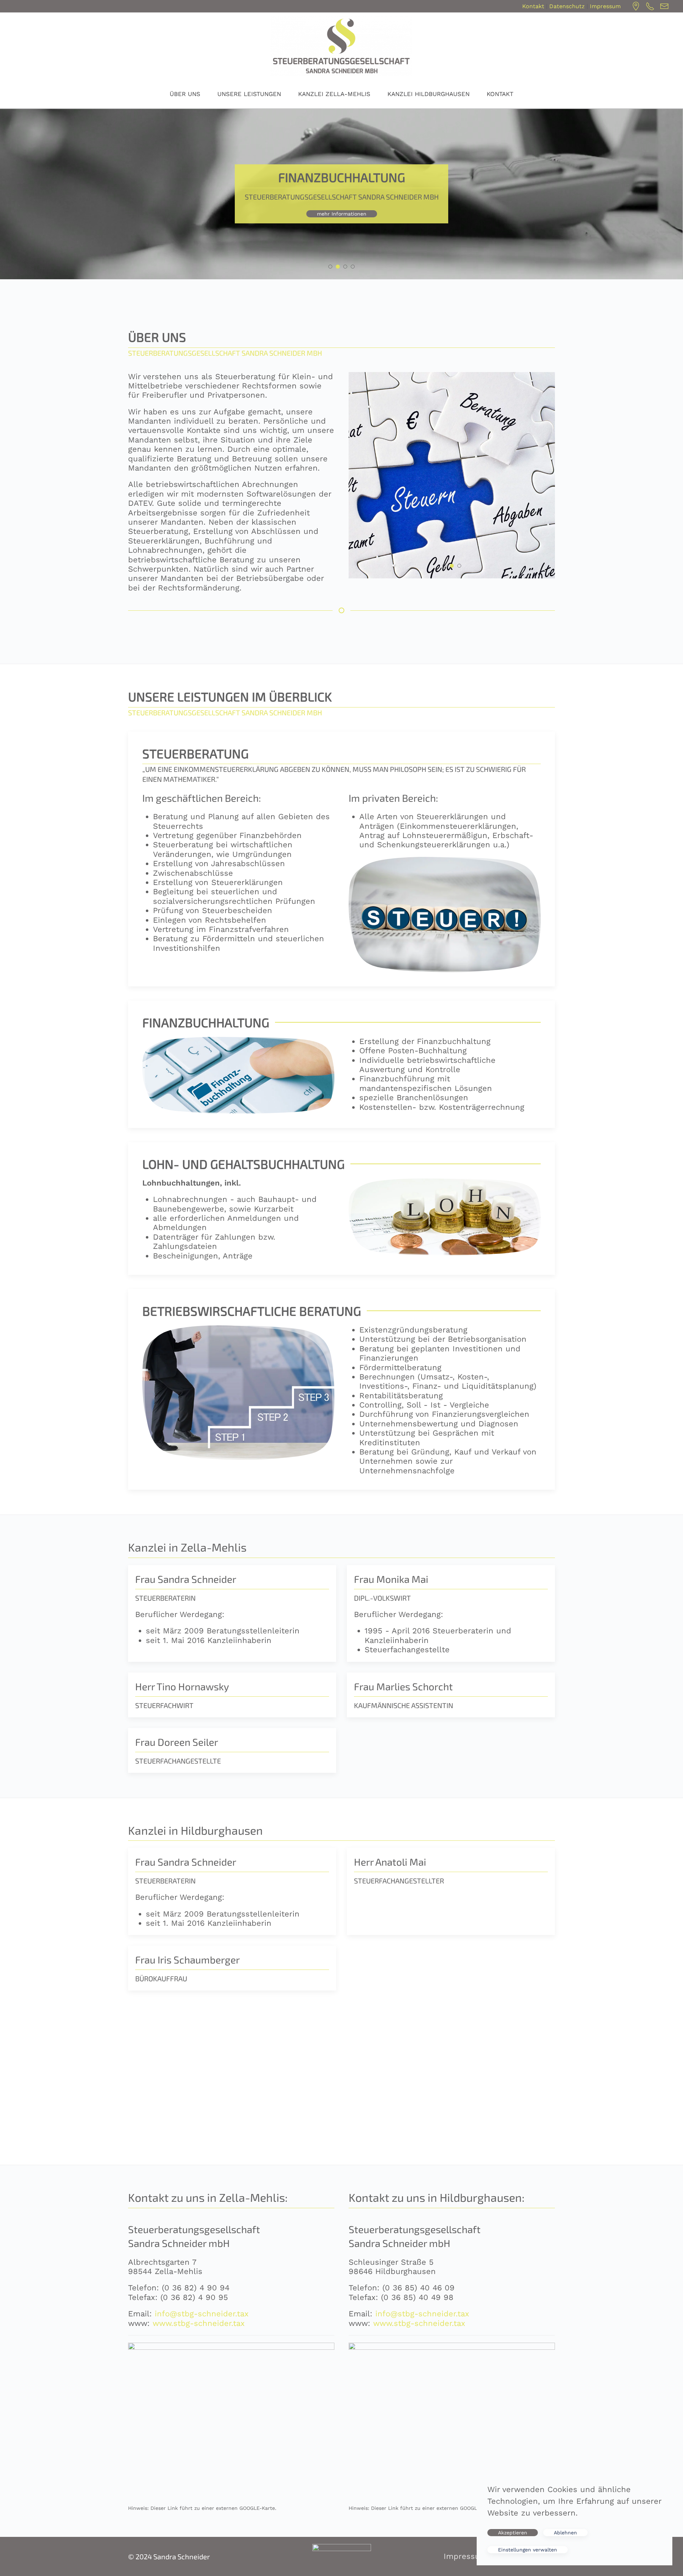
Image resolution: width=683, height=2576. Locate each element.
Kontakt (533, 6)
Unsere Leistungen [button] (249, 94)
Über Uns (185, 94)
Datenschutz (567, 6)
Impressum (605, 6)
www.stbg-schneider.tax (199, 2323)
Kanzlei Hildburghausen (428, 94)
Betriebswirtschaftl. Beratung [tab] (354, 267)
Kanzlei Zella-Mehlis (334, 94)
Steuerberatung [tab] (332, 267)
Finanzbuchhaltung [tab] (340, 267)
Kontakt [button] (500, 94)
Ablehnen (565, 2533)
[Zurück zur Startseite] (341, 46)
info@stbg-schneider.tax (202, 2314)
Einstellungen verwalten (528, 2550)
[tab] (444, 566)
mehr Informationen (342, 214)
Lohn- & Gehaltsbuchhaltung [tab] (347, 267)
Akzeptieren (513, 2533)
